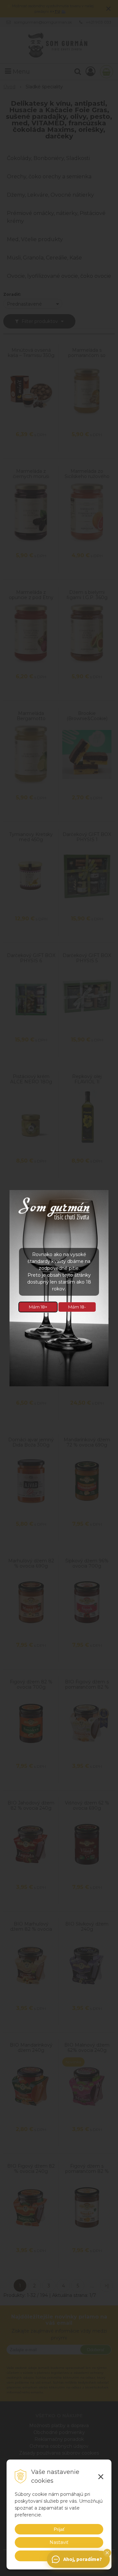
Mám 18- (77, 1307)
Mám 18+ (38, 1307)
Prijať (59, 2529)
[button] (107, 2553)
